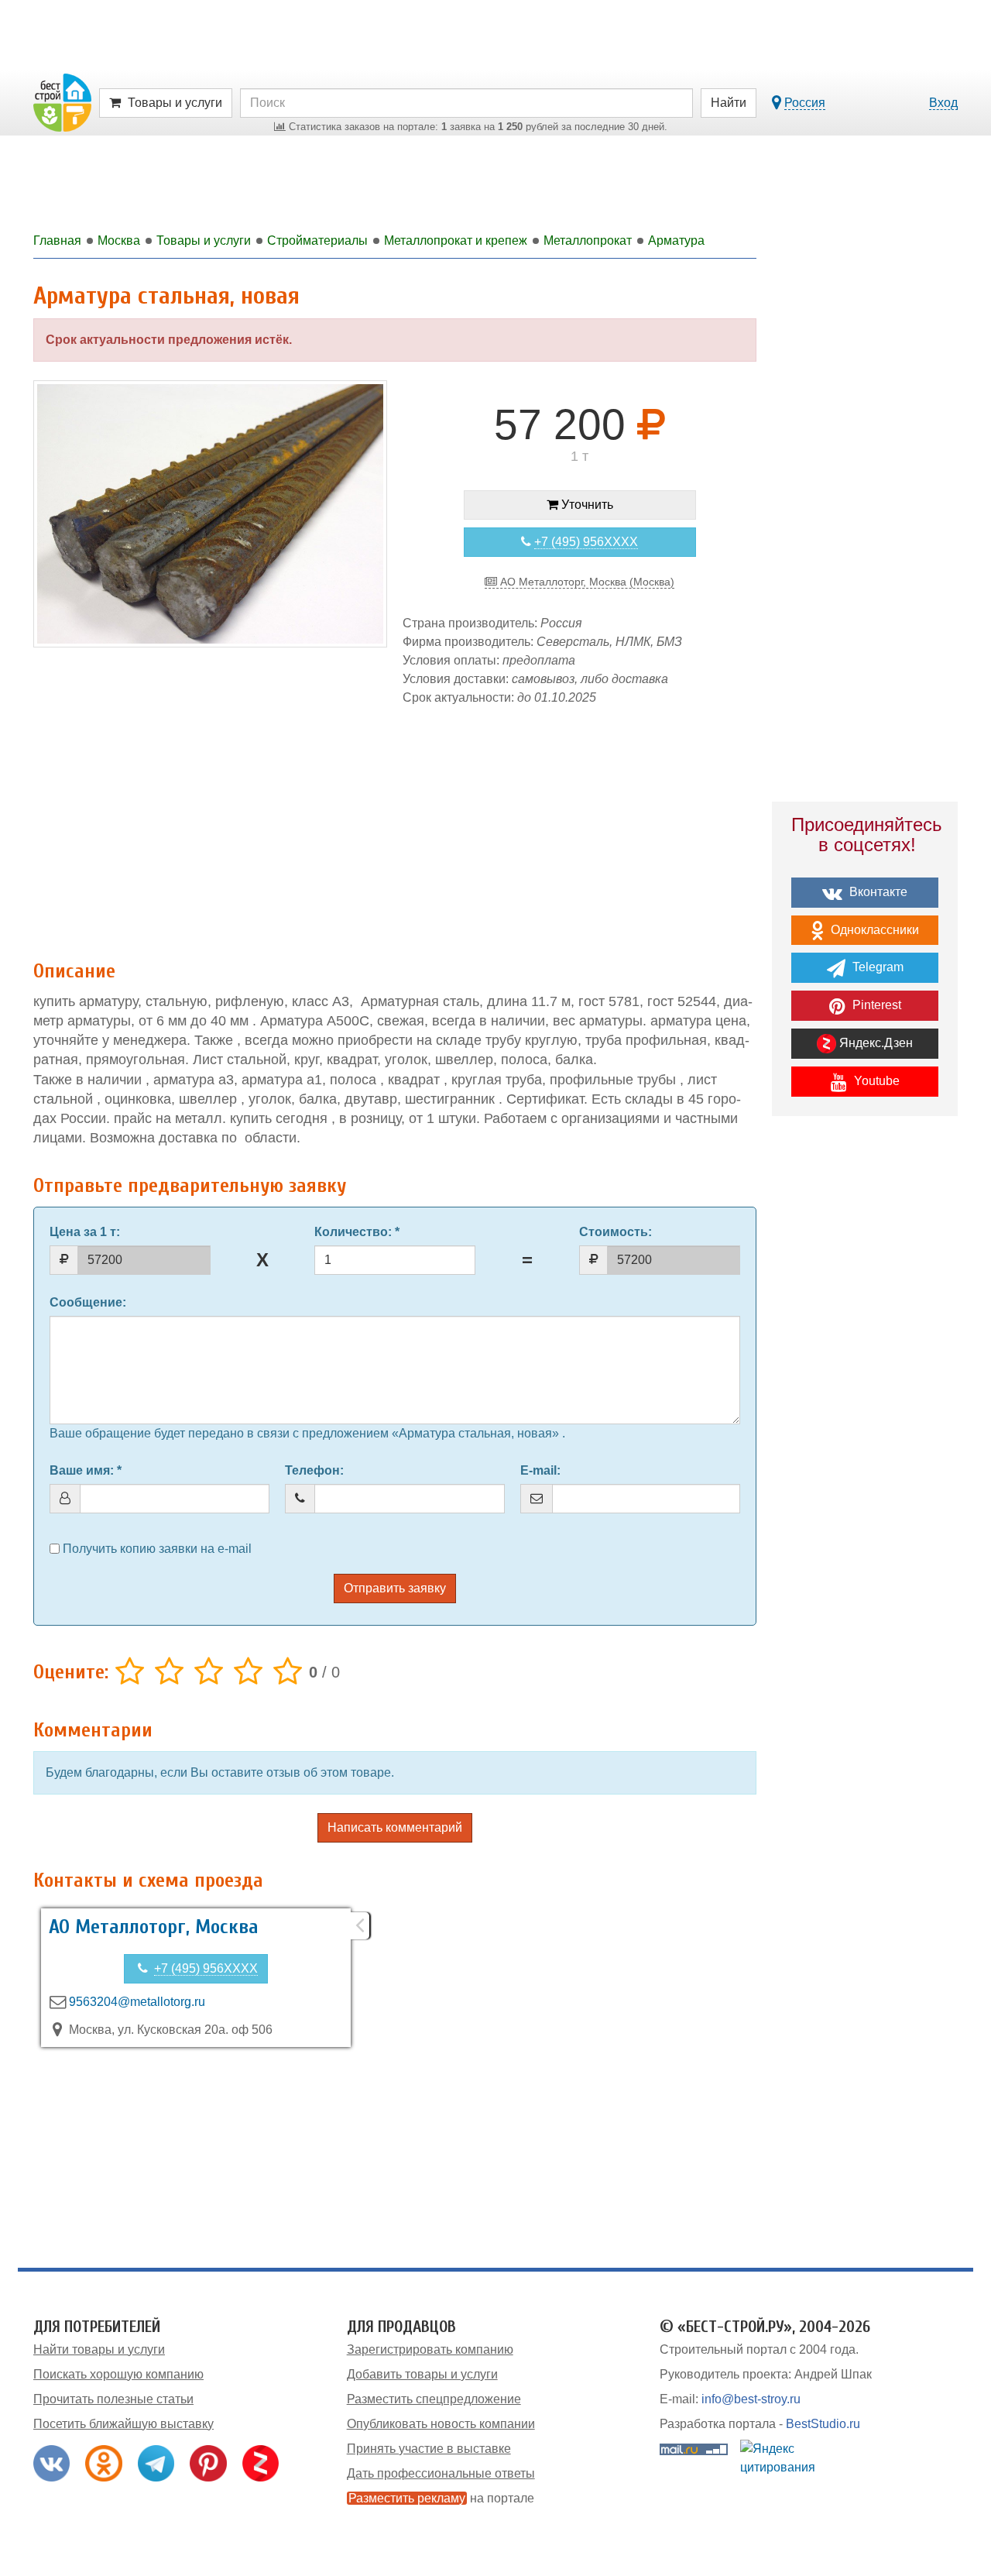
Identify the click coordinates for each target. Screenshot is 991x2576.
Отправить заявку (395, 1588)
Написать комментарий (395, 1827)
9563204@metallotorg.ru (137, 2002)
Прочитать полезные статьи (113, 2399)
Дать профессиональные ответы (441, 2473)
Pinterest (875, 1005)
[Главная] (62, 102)
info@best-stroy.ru (751, 2399)
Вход (943, 103)
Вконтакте (877, 892)
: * (357, 1232)
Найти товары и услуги (99, 2349)
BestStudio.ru (823, 2424)
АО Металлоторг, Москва (154, 1927)
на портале (441, 2498)
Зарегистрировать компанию (430, 2349)
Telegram (876, 967)
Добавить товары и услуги (422, 2374)
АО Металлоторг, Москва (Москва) (586, 582)
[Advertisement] (395, 825)
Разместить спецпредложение (434, 2399)
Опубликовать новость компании (441, 2424)
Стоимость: (616, 1232)
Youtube (875, 1081)
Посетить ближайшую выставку (123, 2424)
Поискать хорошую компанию (118, 2374)
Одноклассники (873, 930)
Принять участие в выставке (429, 2449)
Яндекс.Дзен (874, 1043)
